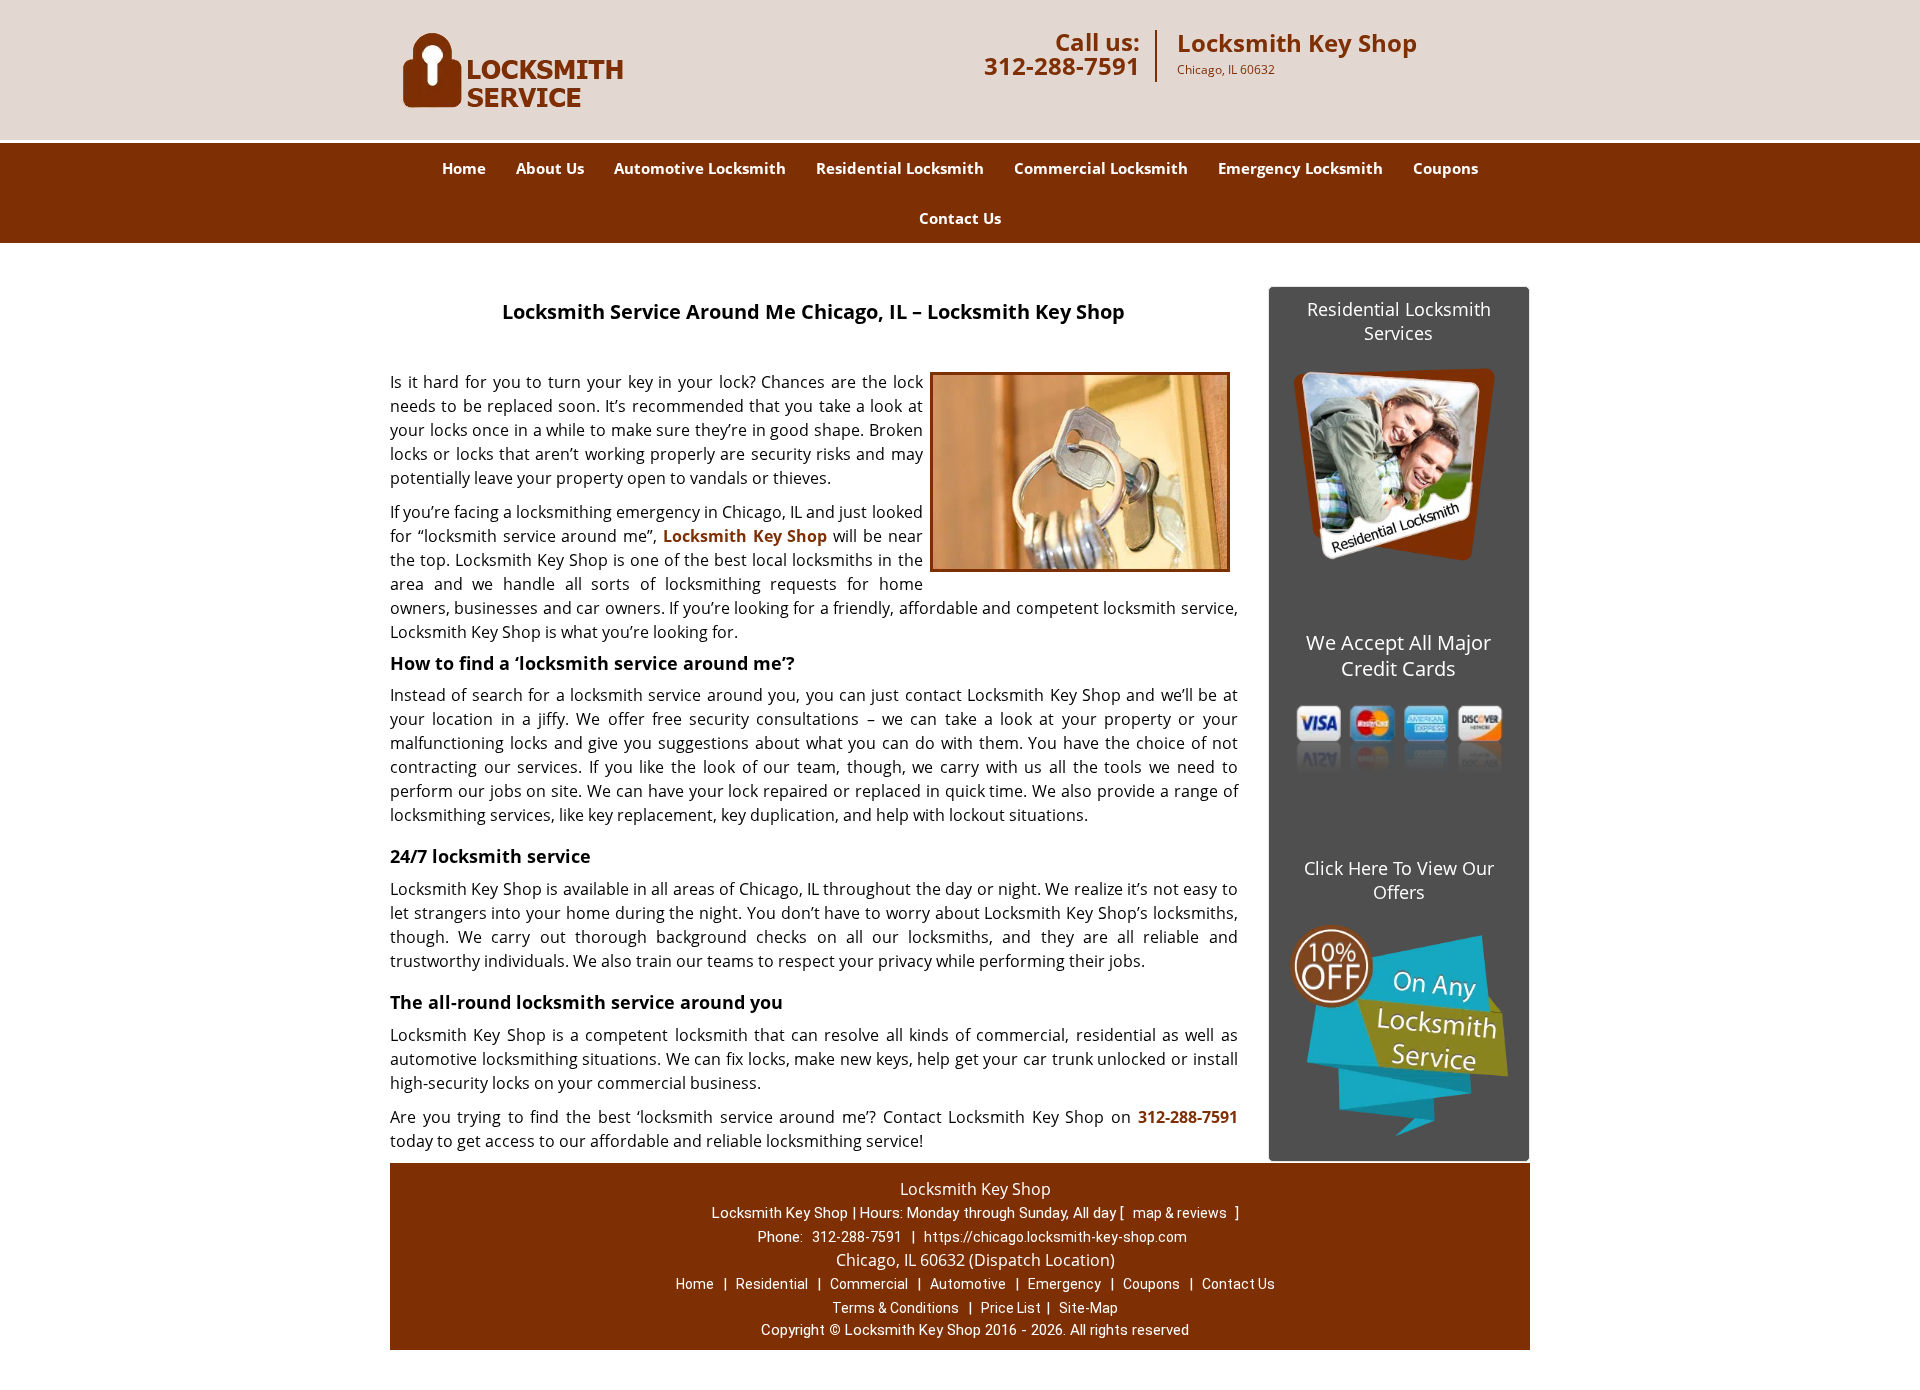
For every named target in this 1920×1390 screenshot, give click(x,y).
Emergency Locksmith (1300, 168)
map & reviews (1181, 1213)
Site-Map (1088, 1308)
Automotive (968, 1284)
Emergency (1064, 1284)
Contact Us (960, 218)
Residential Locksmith (900, 168)
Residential (772, 1284)
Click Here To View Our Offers (1399, 880)
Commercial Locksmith (1101, 168)
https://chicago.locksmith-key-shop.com (1055, 1237)
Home (464, 168)
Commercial (869, 1284)
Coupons (1445, 168)
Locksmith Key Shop (745, 536)
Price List (1011, 1308)
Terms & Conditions (895, 1308)
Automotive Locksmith (700, 168)
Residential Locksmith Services (1399, 321)
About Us (550, 168)
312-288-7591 (1062, 65)
